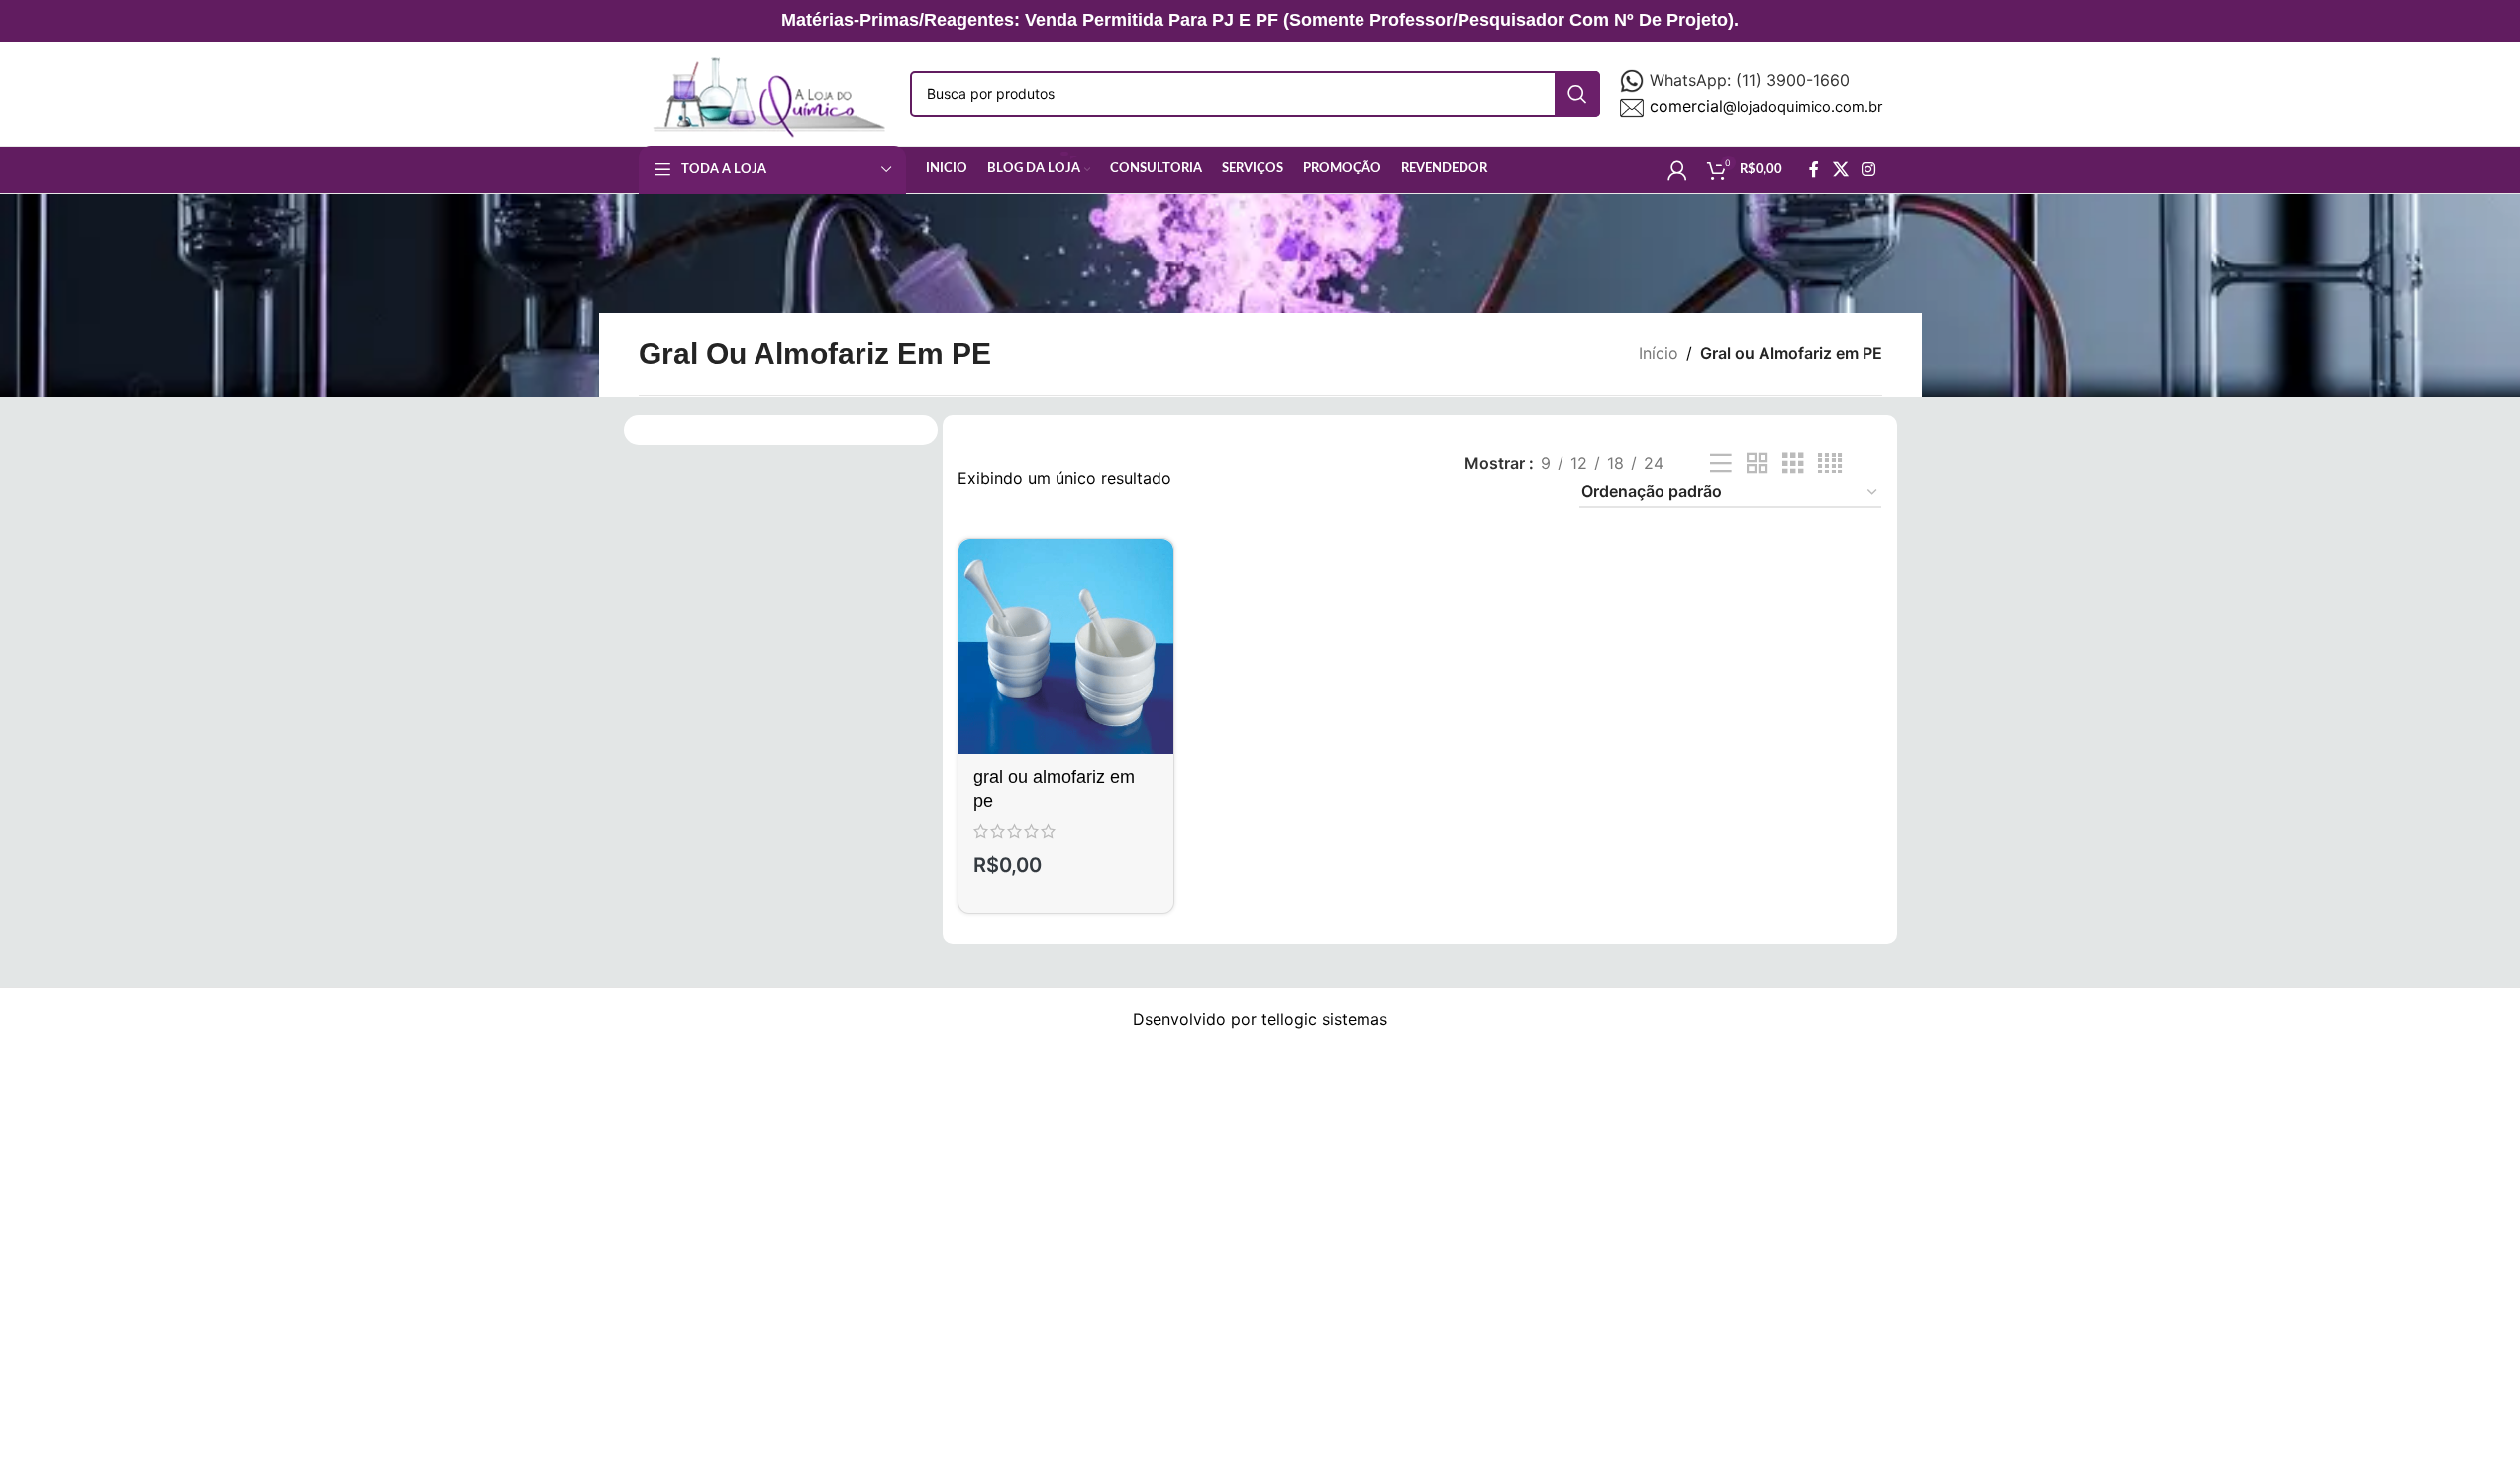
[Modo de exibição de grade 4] (1830, 464)
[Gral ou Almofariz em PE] (1065, 646)
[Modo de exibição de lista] (1721, 464)
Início (1659, 353)
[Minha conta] (1677, 170)
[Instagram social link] (1868, 169)
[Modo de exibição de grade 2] (1758, 464)
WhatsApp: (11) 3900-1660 (1750, 80)
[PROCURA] (1577, 94)
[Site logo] (765, 92)
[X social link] (1840, 169)
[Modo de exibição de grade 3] (1793, 464)
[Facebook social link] (1814, 169)
